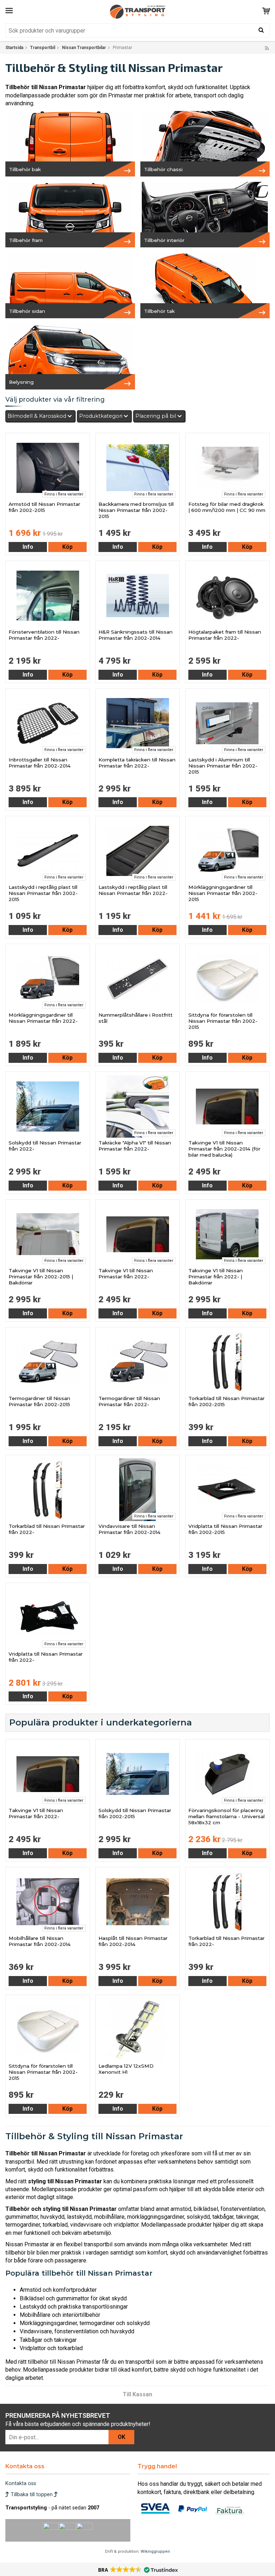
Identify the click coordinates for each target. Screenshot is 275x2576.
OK (122, 2437)
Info (28, 547)
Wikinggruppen (155, 2551)
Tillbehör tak (159, 311)
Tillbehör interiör (164, 240)
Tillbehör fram (26, 240)
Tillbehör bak (25, 169)
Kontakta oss (21, 2483)
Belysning (21, 382)
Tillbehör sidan (27, 311)
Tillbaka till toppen (32, 2495)
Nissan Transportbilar (84, 48)
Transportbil (43, 48)
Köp (67, 547)
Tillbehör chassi (163, 169)
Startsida (14, 48)
